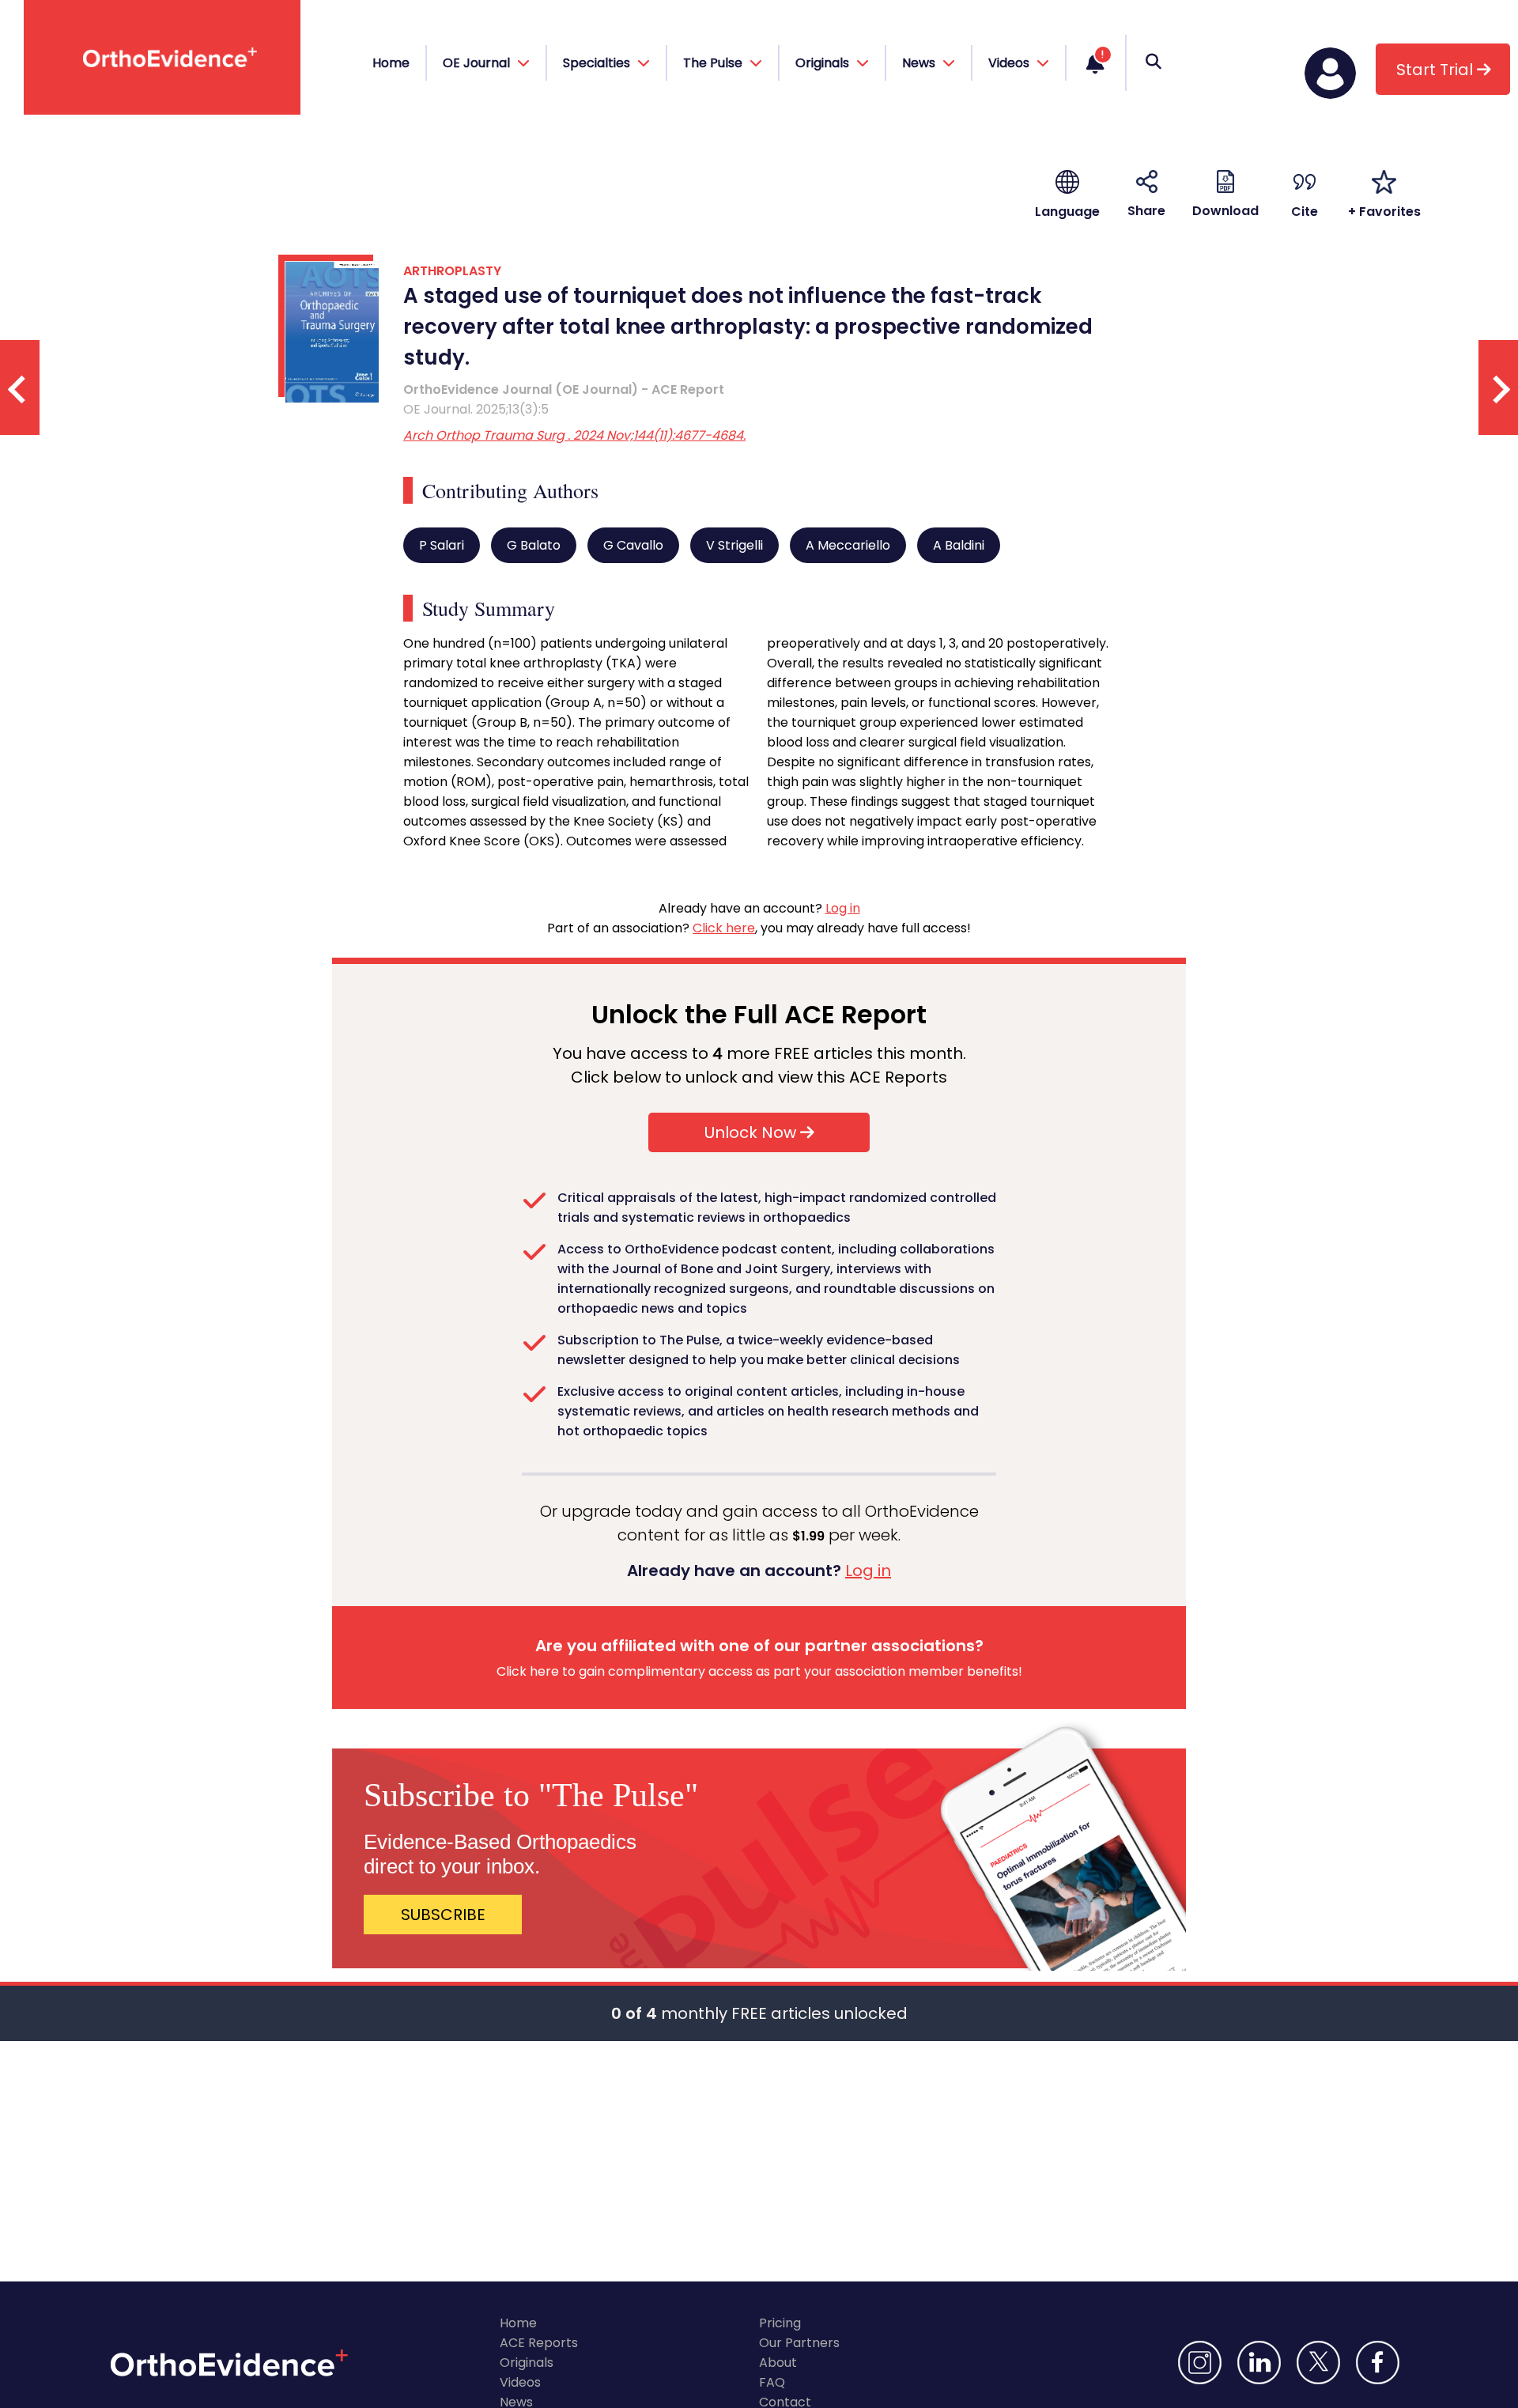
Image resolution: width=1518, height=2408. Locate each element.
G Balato (534, 545)
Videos (520, 2382)
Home (391, 63)
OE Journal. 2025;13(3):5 (476, 409)
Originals (527, 2363)
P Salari (442, 545)
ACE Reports (539, 2343)
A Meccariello (848, 545)
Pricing (780, 2323)
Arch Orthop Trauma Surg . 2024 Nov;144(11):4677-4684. (574, 435)
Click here (724, 928)
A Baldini (959, 545)
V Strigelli (734, 545)
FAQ (772, 2382)
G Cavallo (633, 545)
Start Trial (1437, 70)
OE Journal (478, 63)
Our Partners (799, 2343)
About (778, 2363)
